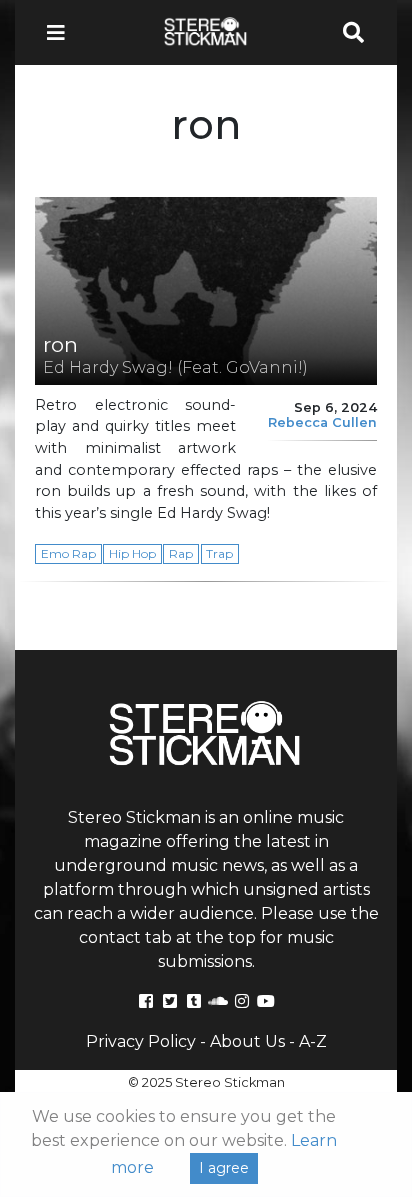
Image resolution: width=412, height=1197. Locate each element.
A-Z (313, 1041)
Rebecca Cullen (322, 422)
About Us (247, 1041)
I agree (224, 1168)
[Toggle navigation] (62, 32)
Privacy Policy (141, 1041)
